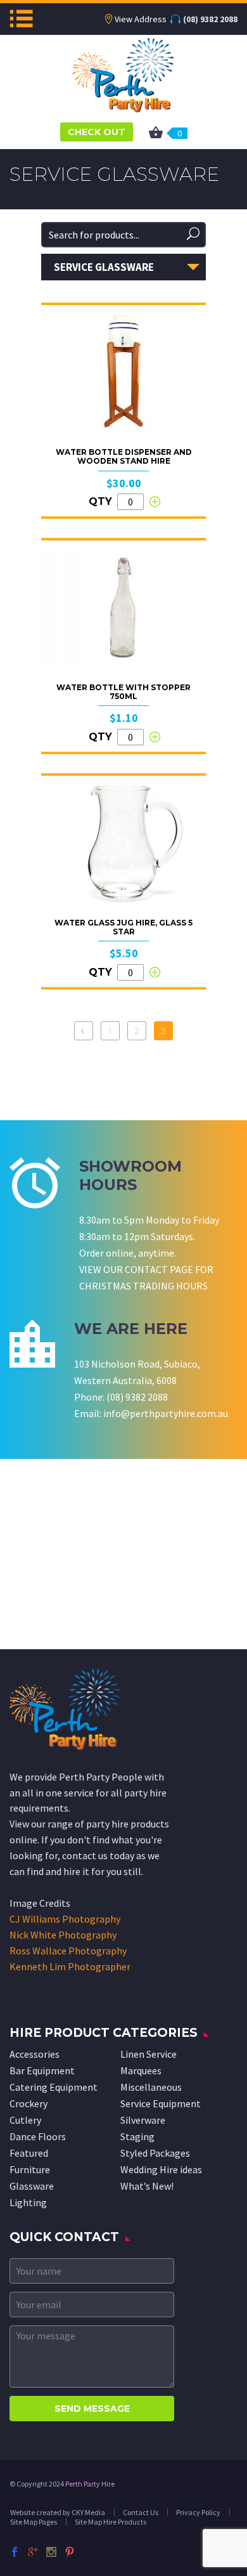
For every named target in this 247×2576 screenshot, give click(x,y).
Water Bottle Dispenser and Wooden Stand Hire (124, 456)
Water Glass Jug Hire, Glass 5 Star (123, 927)
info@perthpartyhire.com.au (166, 1413)
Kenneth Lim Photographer (70, 1966)
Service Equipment (161, 2103)
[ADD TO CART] (155, 502)
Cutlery (25, 2120)
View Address (141, 19)
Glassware (32, 2186)
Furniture (30, 2169)
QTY (100, 501)
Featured (29, 2153)
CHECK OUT (97, 132)
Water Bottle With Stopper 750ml (123, 692)
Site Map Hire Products (111, 2522)
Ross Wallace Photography (68, 1951)
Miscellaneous (151, 2087)
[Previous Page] (84, 1031)
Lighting (28, 2202)
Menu (21, 18)
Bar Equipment (42, 2070)
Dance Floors (38, 2136)
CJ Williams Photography (65, 1919)
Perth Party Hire (90, 2484)
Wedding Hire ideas (161, 2169)
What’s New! (147, 2186)
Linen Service (149, 2054)
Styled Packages (155, 2153)
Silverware (143, 2120)
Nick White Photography (63, 1935)
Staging (137, 2136)
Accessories (35, 2054)
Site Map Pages (34, 2522)
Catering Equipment (54, 2087)
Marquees (141, 2070)
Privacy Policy (198, 2512)
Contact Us (141, 2512)
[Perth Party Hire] (123, 74)
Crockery (28, 2103)
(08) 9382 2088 (210, 19)
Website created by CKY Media (58, 2512)
